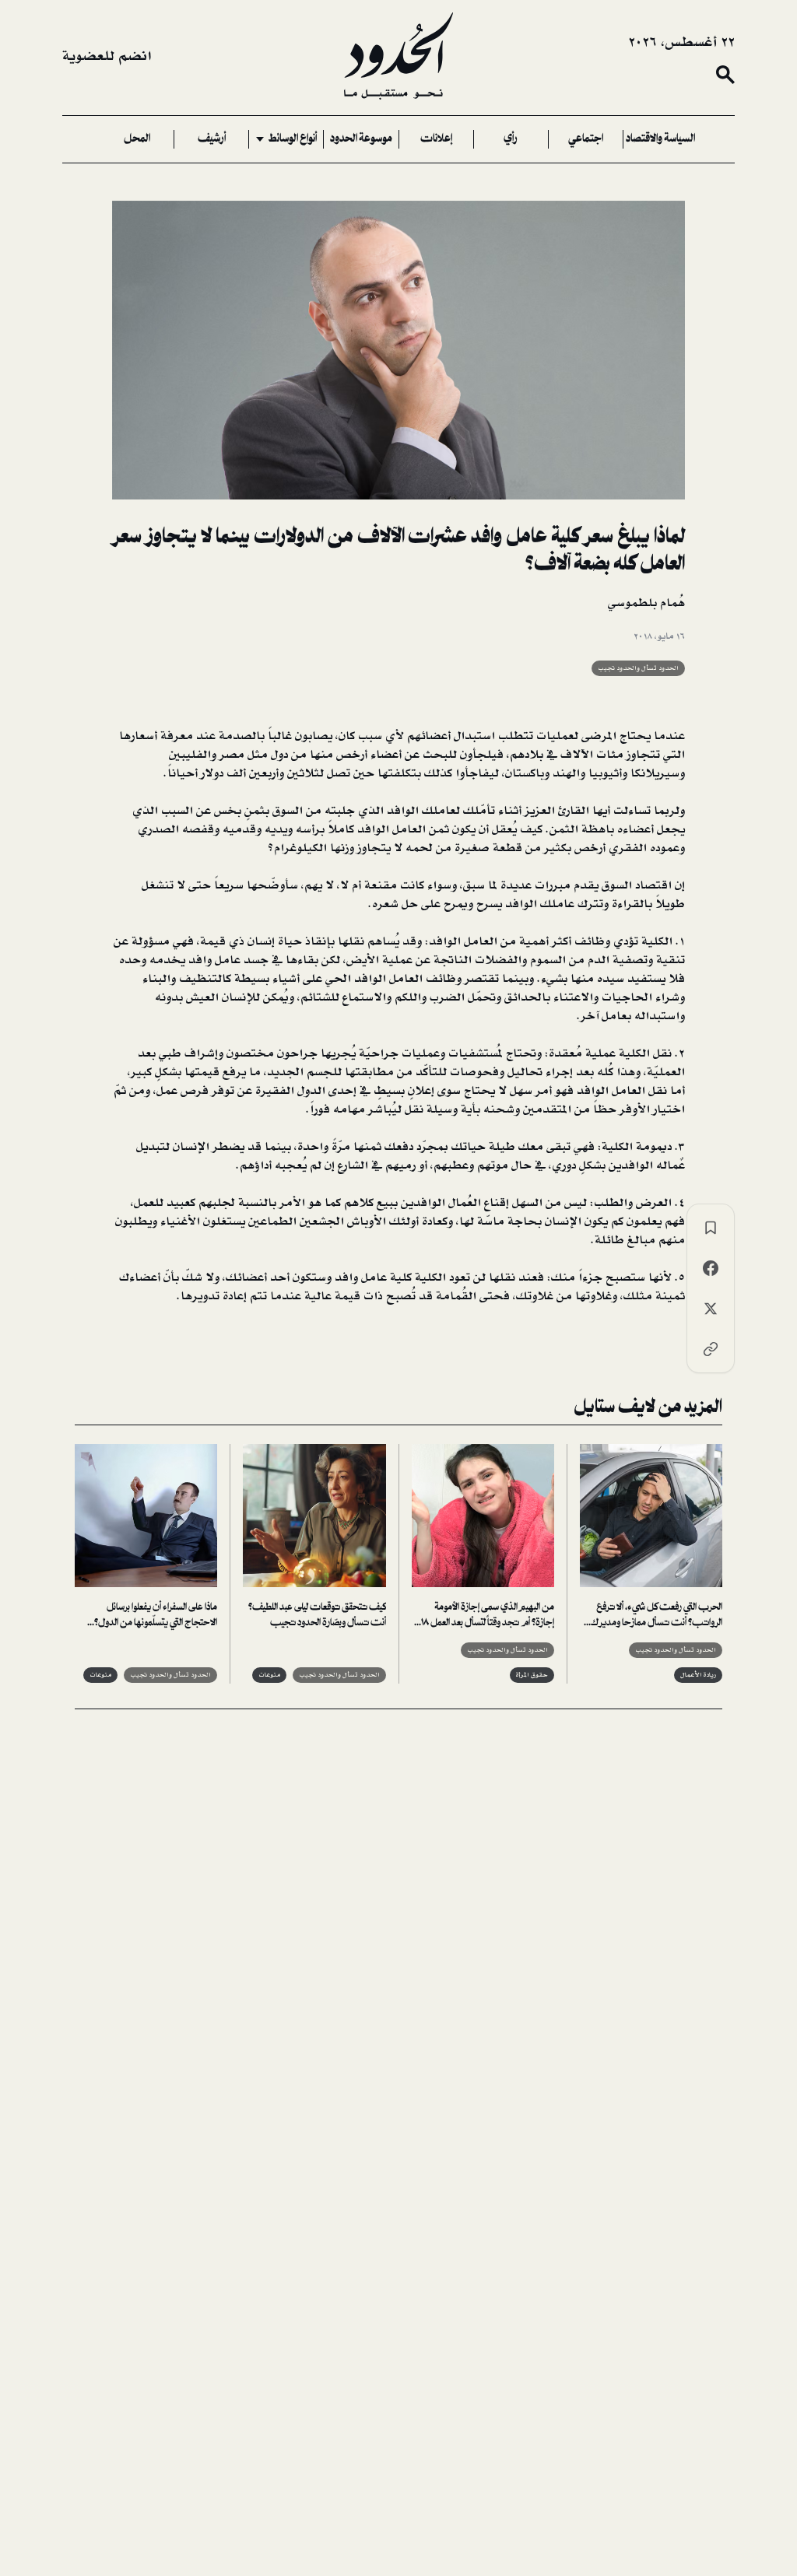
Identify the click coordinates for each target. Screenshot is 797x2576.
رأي (511, 139)
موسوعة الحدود (361, 139)
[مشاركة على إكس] (711, 1309)
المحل (137, 139)
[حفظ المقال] (711, 1228)
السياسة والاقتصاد (660, 139)
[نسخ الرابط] (711, 1349)
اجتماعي (586, 139)
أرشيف (212, 139)
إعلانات (436, 139)
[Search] (725, 75)
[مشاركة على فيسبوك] (711, 1268)
